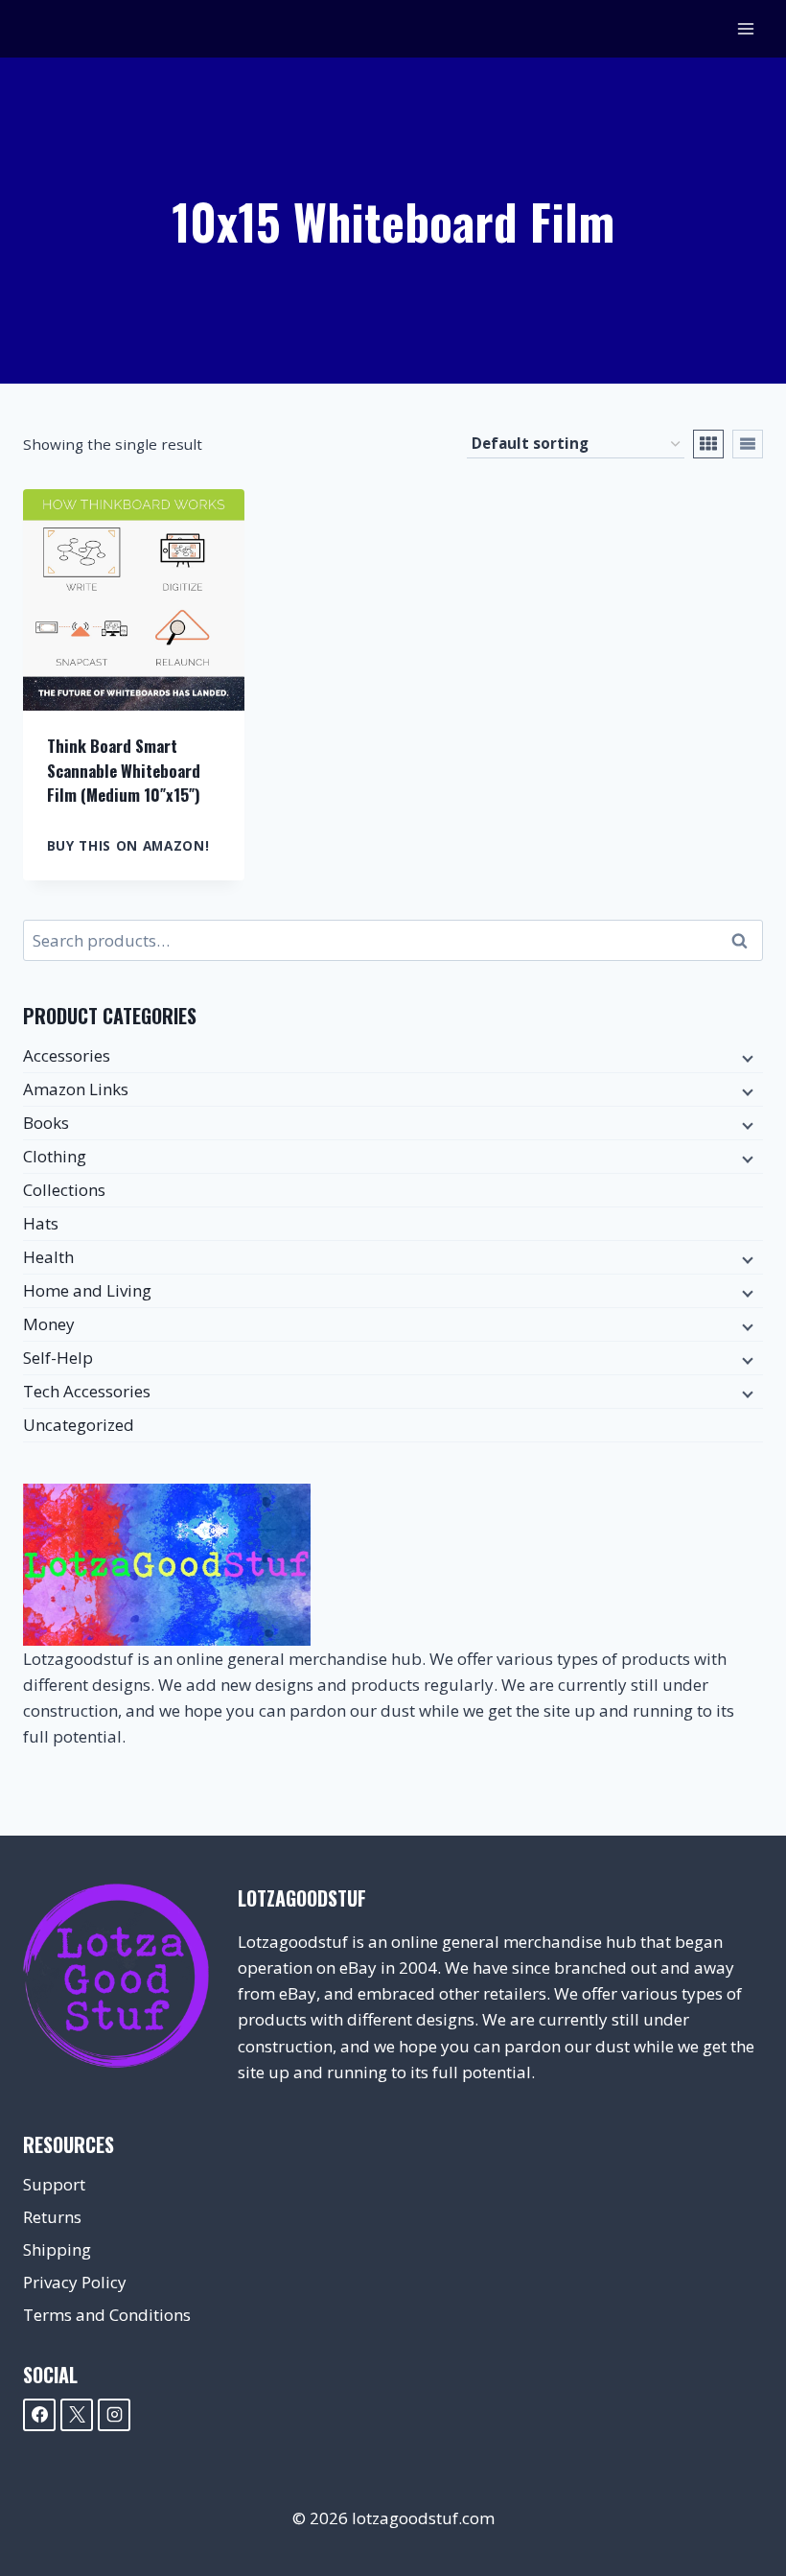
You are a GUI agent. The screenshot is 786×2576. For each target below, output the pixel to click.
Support (54, 2184)
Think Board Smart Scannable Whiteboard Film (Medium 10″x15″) (124, 770)
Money (49, 1324)
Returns (52, 2217)
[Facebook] (39, 2415)
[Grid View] (708, 444)
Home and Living (87, 1290)
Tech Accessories (87, 1391)
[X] (77, 2415)
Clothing (55, 1156)
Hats (41, 1223)
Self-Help (58, 1358)
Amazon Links (76, 1089)
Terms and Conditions (107, 2315)
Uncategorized (79, 1425)
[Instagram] (114, 2415)
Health (48, 1257)
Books (46, 1123)
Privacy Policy (75, 2282)
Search (745, 941)
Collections (64, 1190)
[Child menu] (746, 1057)
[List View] (748, 444)
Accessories (67, 1055)
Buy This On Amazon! (128, 845)
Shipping (57, 2249)
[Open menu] (745, 28)
